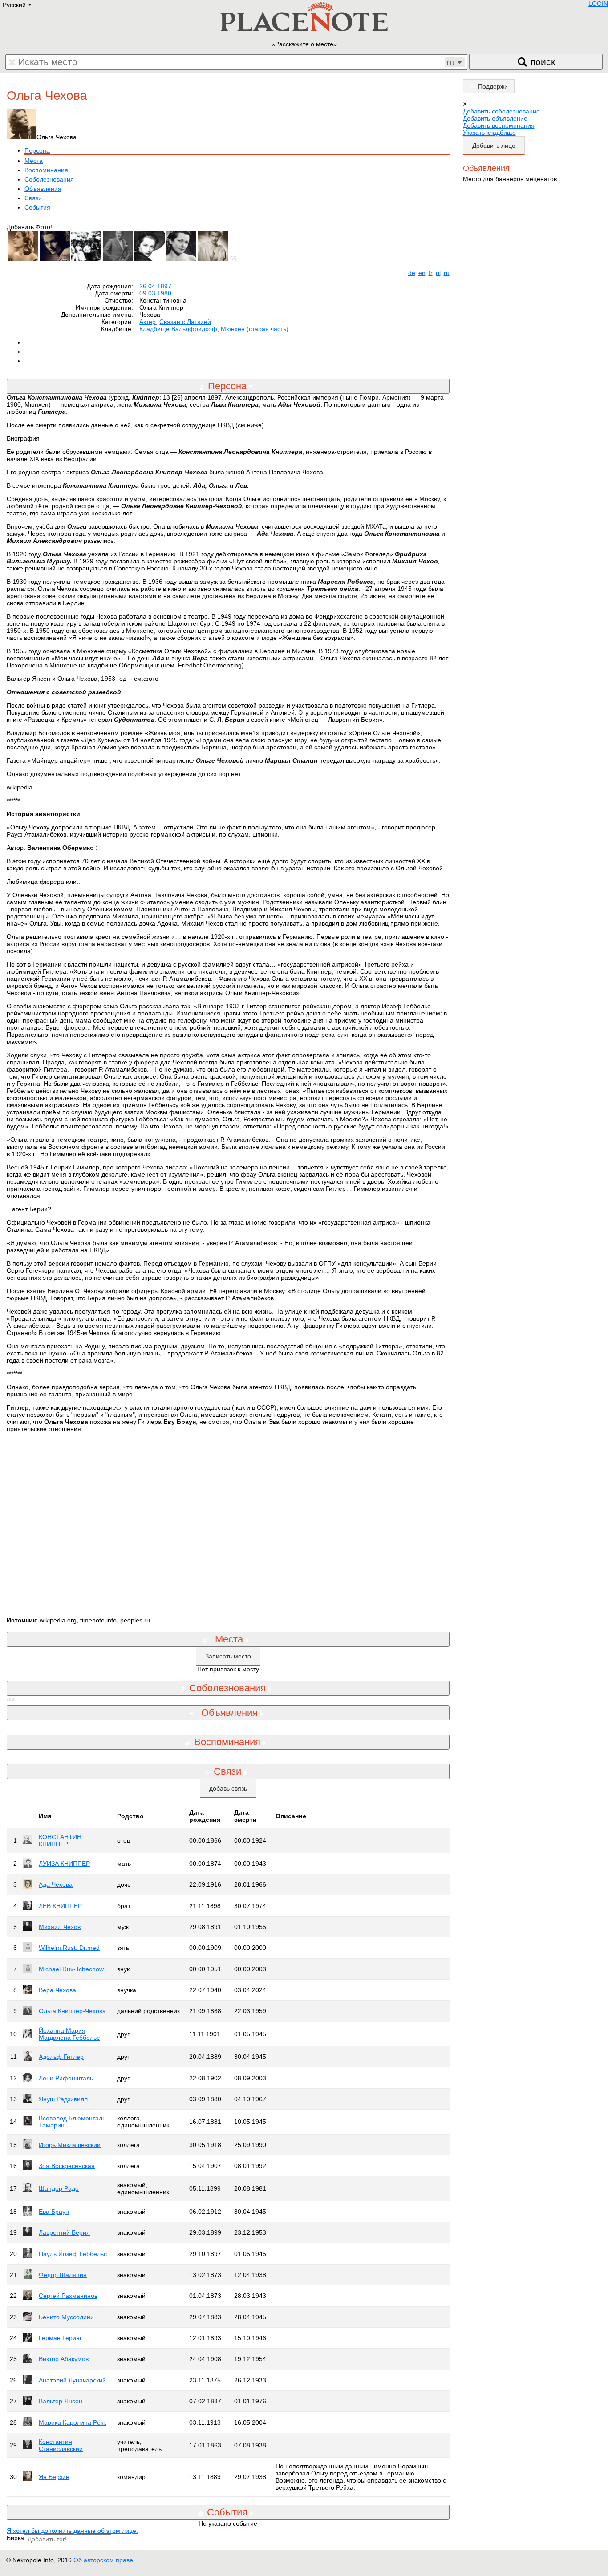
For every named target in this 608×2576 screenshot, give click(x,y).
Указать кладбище (489, 133)
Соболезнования (49, 179)
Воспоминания (46, 170)
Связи (33, 198)
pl (438, 273)
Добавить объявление (495, 118)
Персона (37, 150)
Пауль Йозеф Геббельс (73, 2254)
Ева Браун (54, 2212)
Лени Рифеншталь (66, 2078)
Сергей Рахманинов (68, 2296)
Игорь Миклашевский (70, 2145)
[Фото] (235, 259)
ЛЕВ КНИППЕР (60, 1906)
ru (447, 273)
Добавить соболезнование (501, 111)
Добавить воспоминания (499, 125)
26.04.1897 (155, 286)
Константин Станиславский (61, 2445)
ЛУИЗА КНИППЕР (64, 1864)
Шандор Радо (59, 2188)
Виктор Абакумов (64, 2359)
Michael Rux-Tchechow (71, 1969)
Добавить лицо (494, 146)
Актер (148, 322)
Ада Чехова (56, 1884)
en (422, 273)
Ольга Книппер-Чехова (72, 2011)
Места (34, 161)
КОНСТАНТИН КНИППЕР (60, 1840)
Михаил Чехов (60, 1927)
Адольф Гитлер (61, 2057)
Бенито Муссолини (66, 2317)
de (412, 273)
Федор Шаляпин (63, 2275)
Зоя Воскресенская (67, 2166)
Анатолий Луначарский (72, 2380)
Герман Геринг (60, 2338)
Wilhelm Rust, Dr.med (69, 1948)
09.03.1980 (155, 293)
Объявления (43, 189)
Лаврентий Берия (64, 2232)
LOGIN (598, 4)
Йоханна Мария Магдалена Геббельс (69, 2034)
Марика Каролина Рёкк (72, 2422)
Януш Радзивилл (63, 2099)
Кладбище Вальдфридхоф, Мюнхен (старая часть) (214, 329)
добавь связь (228, 1788)
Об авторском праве (103, 2560)
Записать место (228, 1656)
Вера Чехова (57, 1990)
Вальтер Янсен (61, 2401)
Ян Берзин (54, 2477)
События (37, 207)
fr (431, 273)
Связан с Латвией (185, 322)
